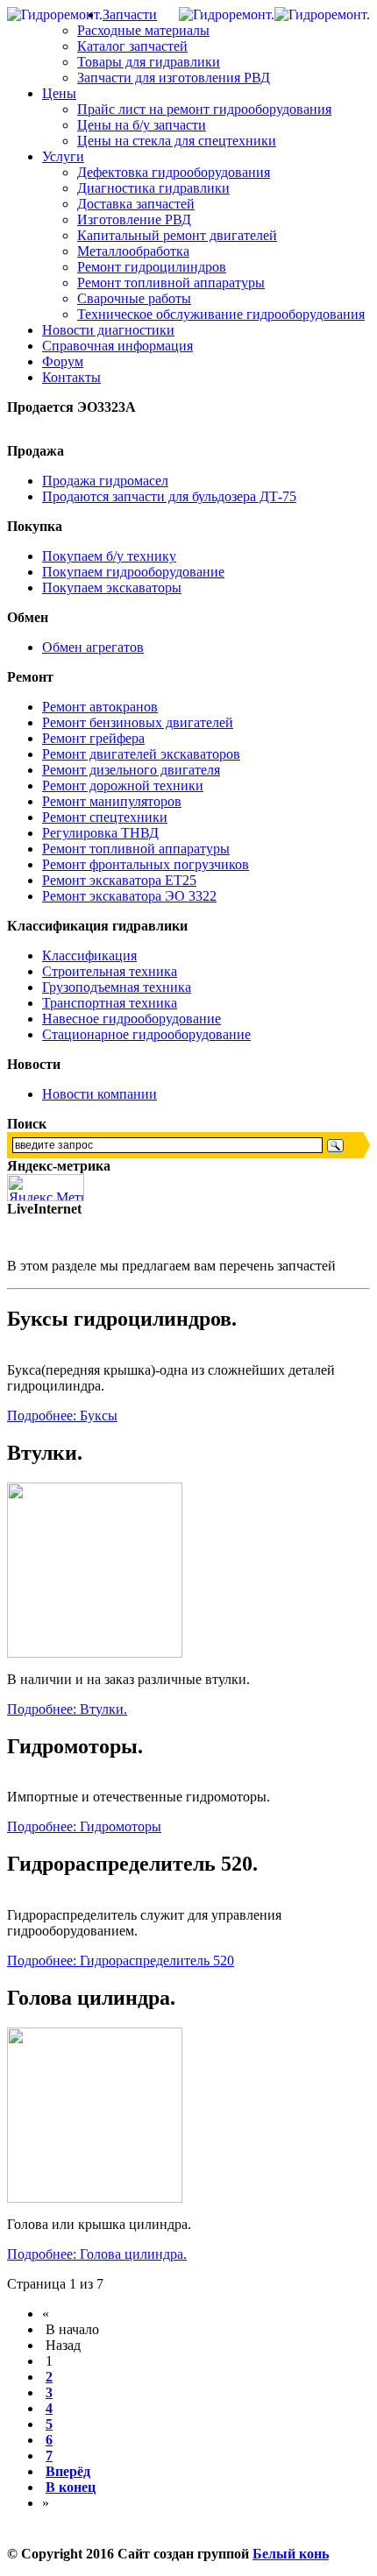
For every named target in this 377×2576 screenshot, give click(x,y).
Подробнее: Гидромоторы (84, 1826)
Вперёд (68, 2471)
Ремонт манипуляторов (112, 801)
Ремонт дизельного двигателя (131, 770)
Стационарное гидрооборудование (146, 1034)
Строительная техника (110, 971)
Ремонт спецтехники (105, 817)
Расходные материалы (143, 30)
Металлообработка (133, 251)
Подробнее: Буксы (62, 1415)
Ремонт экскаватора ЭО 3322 (129, 896)
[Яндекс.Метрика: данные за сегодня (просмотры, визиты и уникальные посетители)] (46, 1188)
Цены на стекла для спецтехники (177, 141)
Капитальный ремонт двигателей (177, 235)
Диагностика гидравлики (153, 188)
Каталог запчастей (132, 46)
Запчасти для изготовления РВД (174, 78)
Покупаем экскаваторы (112, 587)
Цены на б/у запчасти (142, 125)
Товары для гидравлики (149, 62)
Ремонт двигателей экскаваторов (141, 754)
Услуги (63, 156)
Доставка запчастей (136, 204)
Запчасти (130, 14)
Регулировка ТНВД (100, 833)
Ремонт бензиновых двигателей (138, 722)
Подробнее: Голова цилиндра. (97, 2254)
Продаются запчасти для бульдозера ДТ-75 (169, 496)
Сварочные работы (134, 298)
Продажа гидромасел (105, 481)
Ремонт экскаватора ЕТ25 (119, 880)
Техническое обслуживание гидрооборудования (221, 314)
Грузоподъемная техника (117, 987)
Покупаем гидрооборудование (133, 572)
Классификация (89, 955)
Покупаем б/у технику (109, 556)
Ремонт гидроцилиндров (152, 267)
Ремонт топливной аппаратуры (171, 283)
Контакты (71, 377)
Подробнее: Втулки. (67, 1709)
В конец (71, 2487)
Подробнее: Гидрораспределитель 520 (121, 1960)
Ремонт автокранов (100, 707)
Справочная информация (117, 346)
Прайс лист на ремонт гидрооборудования (204, 109)
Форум (63, 361)
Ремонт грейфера (93, 738)
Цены (59, 93)
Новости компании (100, 1094)
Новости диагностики (108, 330)
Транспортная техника (110, 1003)
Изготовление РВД (134, 219)
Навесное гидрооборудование (132, 1019)
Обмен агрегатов (93, 647)
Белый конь (291, 2554)
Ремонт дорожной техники (123, 786)
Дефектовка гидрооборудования (174, 172)
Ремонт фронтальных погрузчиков (146, 864)
